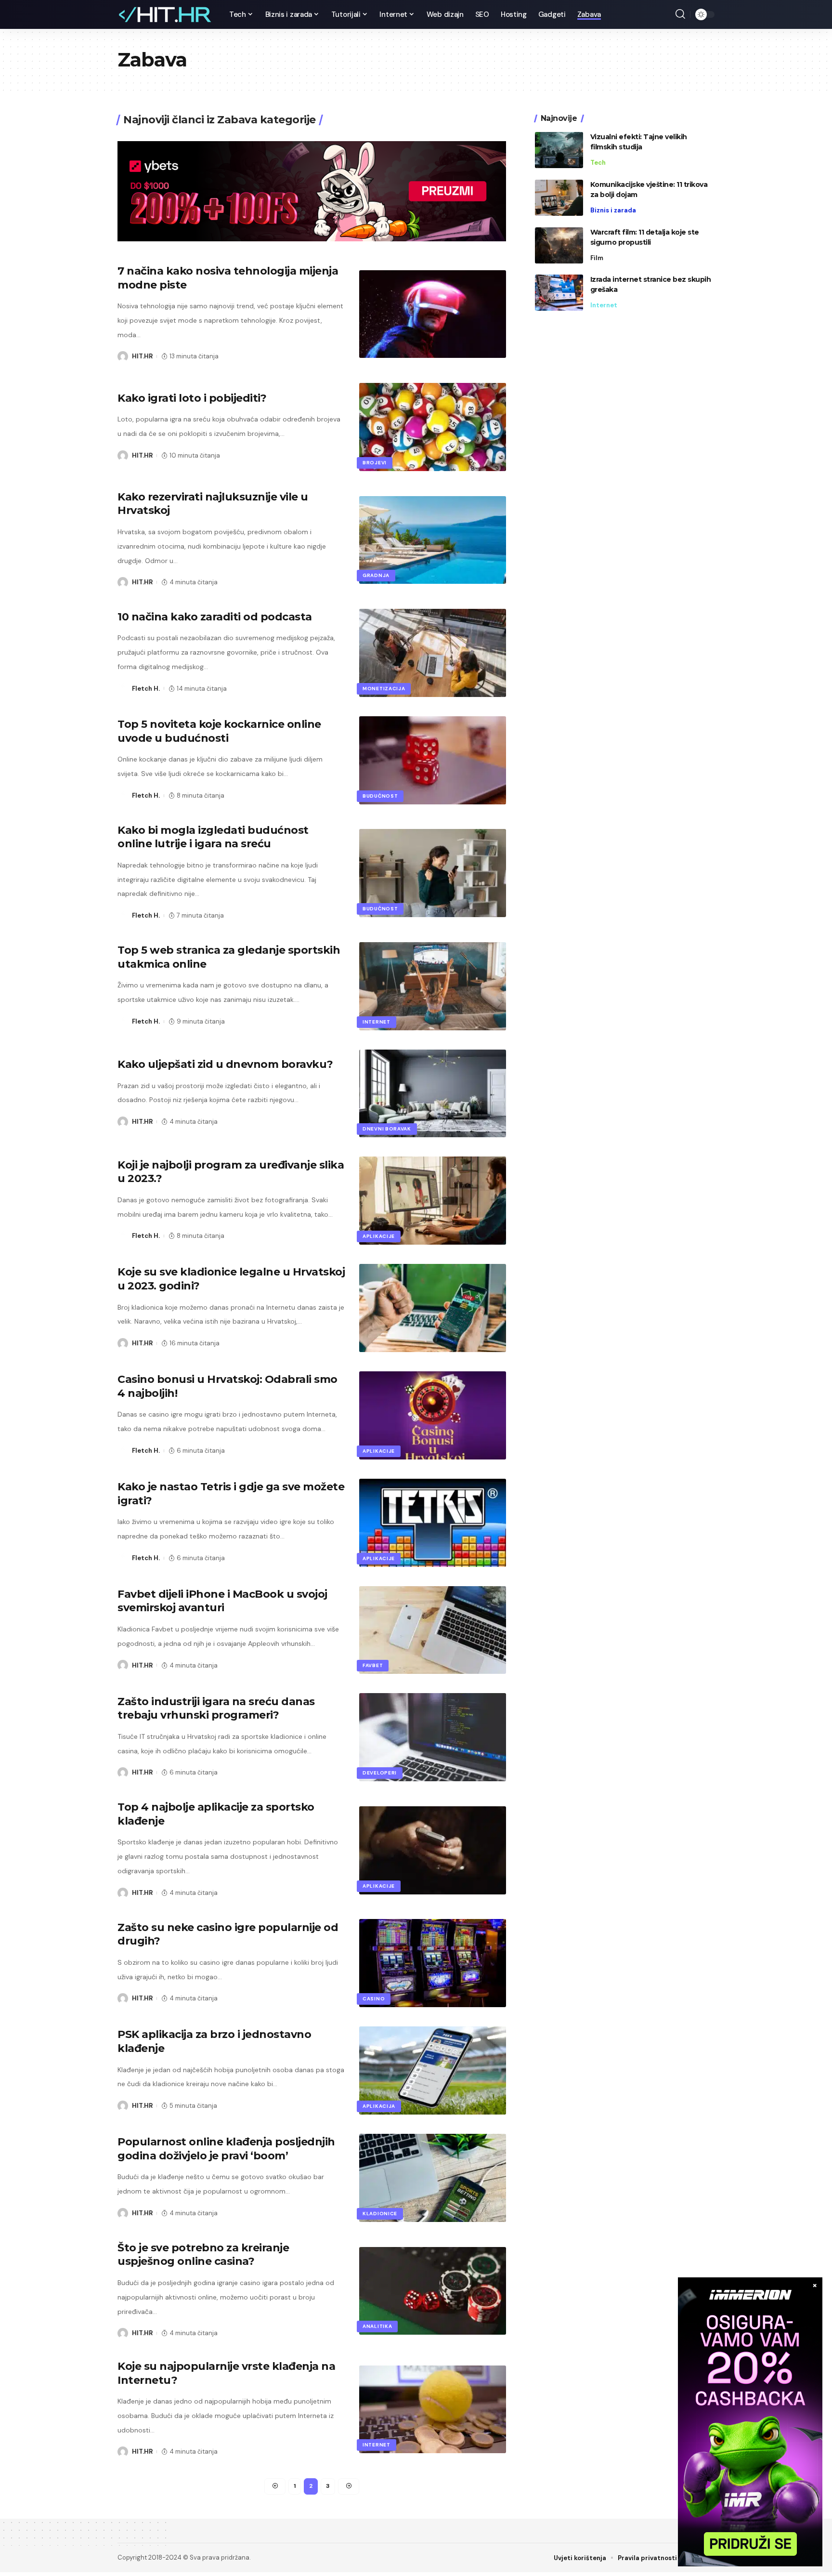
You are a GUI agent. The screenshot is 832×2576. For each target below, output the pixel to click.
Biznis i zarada (613, 210)
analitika (377, 2326)
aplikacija (379, 2106)
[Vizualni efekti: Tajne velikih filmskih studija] (559, 150)
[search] (680, 14)
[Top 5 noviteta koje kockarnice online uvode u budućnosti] (433, 760)
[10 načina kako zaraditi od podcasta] (433, 653)
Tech (598, 163)
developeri (380, 1773)
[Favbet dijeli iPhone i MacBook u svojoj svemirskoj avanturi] (433, 1630)
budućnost (380, 796)
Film (597, 258)
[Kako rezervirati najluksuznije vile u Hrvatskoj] (433, 540)
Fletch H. (146, 689)
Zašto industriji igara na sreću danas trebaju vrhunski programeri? (216, 1709)
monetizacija (384, 689)
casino (374, 1999)
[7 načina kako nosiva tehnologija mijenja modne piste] (433, 314)
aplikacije (379, 1236)
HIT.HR (142, 356)
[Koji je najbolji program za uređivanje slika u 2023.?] (433, 1201)
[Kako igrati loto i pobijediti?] (433, 427)
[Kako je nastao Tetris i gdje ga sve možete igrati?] (433, 1523)
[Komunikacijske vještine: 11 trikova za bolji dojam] (559, 198)
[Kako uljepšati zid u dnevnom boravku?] (433, 1094)
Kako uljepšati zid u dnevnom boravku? (225, 1064)
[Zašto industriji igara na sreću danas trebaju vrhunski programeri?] (433, 1737)
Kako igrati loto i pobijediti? (192, 398)
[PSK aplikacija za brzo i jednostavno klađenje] (433, 2070)
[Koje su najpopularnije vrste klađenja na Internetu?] (433, 2410)
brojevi (375, 463)
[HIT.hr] (166, 14)
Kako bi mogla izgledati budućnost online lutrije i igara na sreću (213, 837)
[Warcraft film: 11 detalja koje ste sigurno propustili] (559, 245)
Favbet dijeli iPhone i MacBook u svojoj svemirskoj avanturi (222, 1601)
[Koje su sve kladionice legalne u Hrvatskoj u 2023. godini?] (433, 1308)
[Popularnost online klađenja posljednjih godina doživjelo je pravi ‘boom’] (433, 2178)
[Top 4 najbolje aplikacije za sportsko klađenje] (433, 1850)
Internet (377, 1022)
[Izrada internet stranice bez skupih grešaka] (559, 293)
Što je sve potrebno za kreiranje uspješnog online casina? (203, 2255)
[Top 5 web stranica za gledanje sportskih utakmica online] (433, 986)
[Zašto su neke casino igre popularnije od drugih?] (433, 1963)
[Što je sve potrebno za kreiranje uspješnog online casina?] (433, 2291)
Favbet (373, 1665)
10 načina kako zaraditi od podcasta (215, 617)
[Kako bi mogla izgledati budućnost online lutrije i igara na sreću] (433, 873)
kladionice (380, 2214)
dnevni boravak (387, 1129)
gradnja (376, 575)
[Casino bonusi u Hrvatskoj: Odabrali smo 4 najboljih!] (433, 1415)
